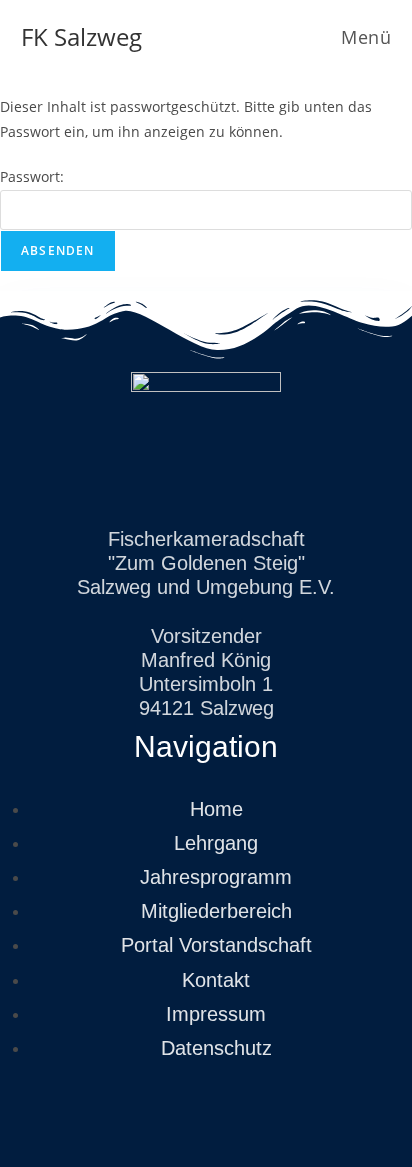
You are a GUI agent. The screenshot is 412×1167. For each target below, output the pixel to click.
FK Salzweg (81, 36)
